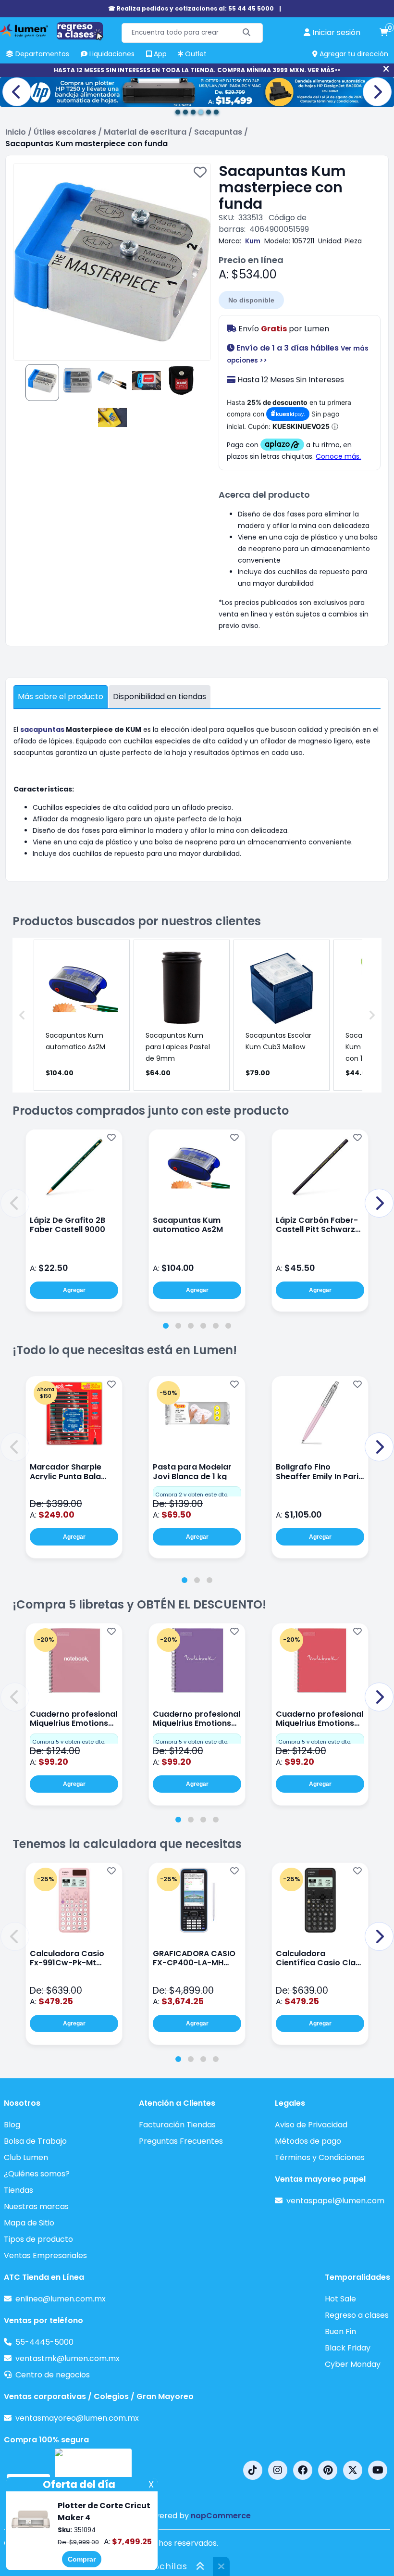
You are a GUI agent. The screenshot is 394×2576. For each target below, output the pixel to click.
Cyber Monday (353, 2364)
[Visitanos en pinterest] (328, 2470)
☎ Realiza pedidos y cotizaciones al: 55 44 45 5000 (191, 8)
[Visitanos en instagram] (278, 2470)
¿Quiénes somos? (37, 2174)
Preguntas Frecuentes (181, 2141)
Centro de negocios (53, 2375)
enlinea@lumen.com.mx (61, 2299)
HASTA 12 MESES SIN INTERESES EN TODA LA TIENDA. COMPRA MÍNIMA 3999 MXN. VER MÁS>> (197, 70)
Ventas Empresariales (45, 2256)
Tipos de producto (38, 2239)
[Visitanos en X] (353, 2470)
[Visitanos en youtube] (378, 2470)
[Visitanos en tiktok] (253, 2470)
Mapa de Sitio (29, 2223)
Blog (12, 2125)
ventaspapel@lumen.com (335, 2201)
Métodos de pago (308, 2141)
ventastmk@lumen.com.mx (68, 2358)
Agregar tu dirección (353, 54)
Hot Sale (340, 2299)
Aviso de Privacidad (311, 2125)
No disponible (251, 300)
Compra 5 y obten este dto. (69, 1742)
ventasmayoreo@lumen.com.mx (77, 2418)
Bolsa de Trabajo (35, 2141)
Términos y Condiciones (320, 2157)
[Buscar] (247, 33)
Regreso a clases (357, 2315)
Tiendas (18, 2190)
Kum (253, 241)
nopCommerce (221, 2516)
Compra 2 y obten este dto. (192, 1495)
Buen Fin (340, 2331)
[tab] (166, 1326)
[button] (15, 1203)
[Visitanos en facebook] (303, 2470)
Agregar (74, 1290)
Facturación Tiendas (177, 2125)
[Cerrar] (386, 69)
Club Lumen (26, 2157)
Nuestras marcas (36, 2206)
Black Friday (348, 2348)
